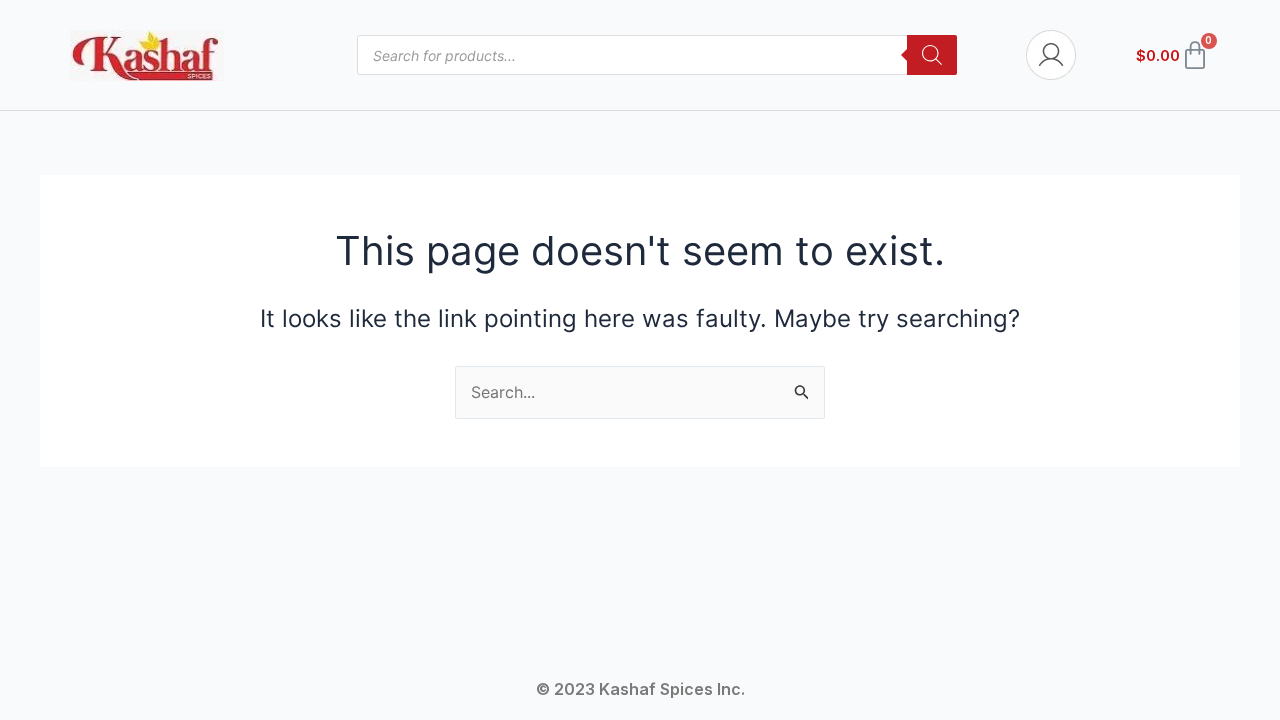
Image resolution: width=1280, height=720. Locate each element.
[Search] (932, 55)
